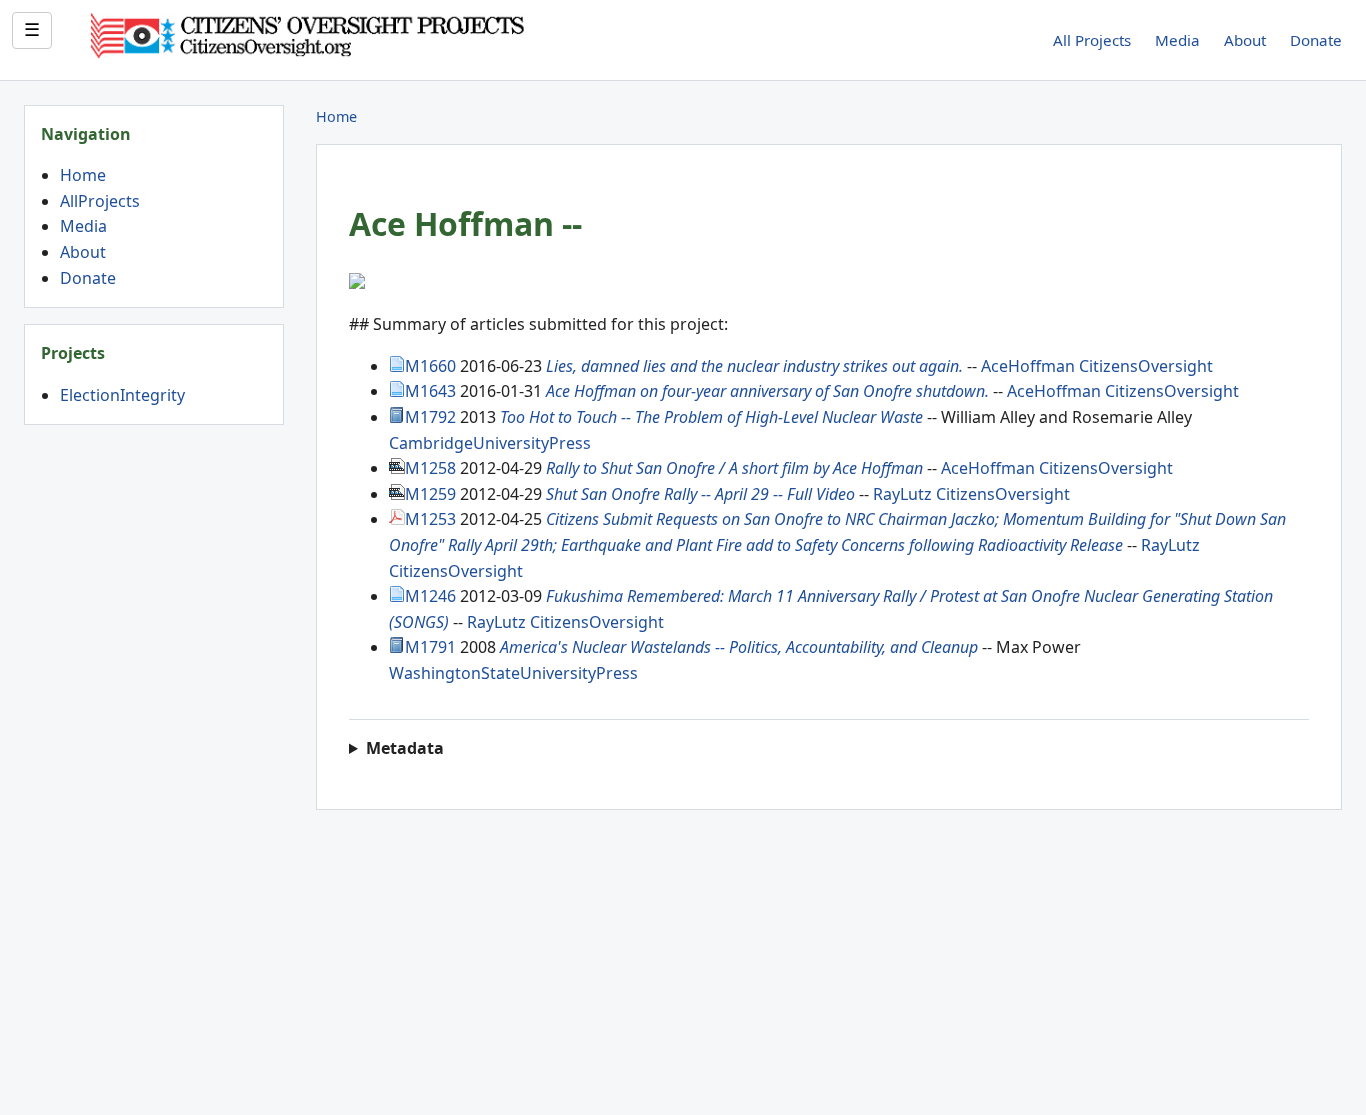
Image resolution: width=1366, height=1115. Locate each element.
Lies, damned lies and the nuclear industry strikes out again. (754, 366)
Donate (1316, 40)
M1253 (430, 519)
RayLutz (902, 494)
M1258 (430, 468)
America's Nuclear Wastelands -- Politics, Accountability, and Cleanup (739, 647)
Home (83, 175)
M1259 (430, 494)
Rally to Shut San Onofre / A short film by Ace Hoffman (736, 468)
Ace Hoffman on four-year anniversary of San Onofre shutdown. (767, 391)
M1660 (430, 366)
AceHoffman (1028, 366)
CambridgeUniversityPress (490, 443)
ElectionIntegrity (122, 395)
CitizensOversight (1146, 366)
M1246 (430, 596)
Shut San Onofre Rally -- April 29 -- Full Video (700, 494)
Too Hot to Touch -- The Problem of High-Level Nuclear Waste (711, 417)
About (1245, 40)
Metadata (405, 748)
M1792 (430, 417)
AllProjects (100, 201)
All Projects (1092, 40)
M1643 (430, 391)
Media (1177, 40)
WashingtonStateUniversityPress (513, 673)
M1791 (430, 647)
